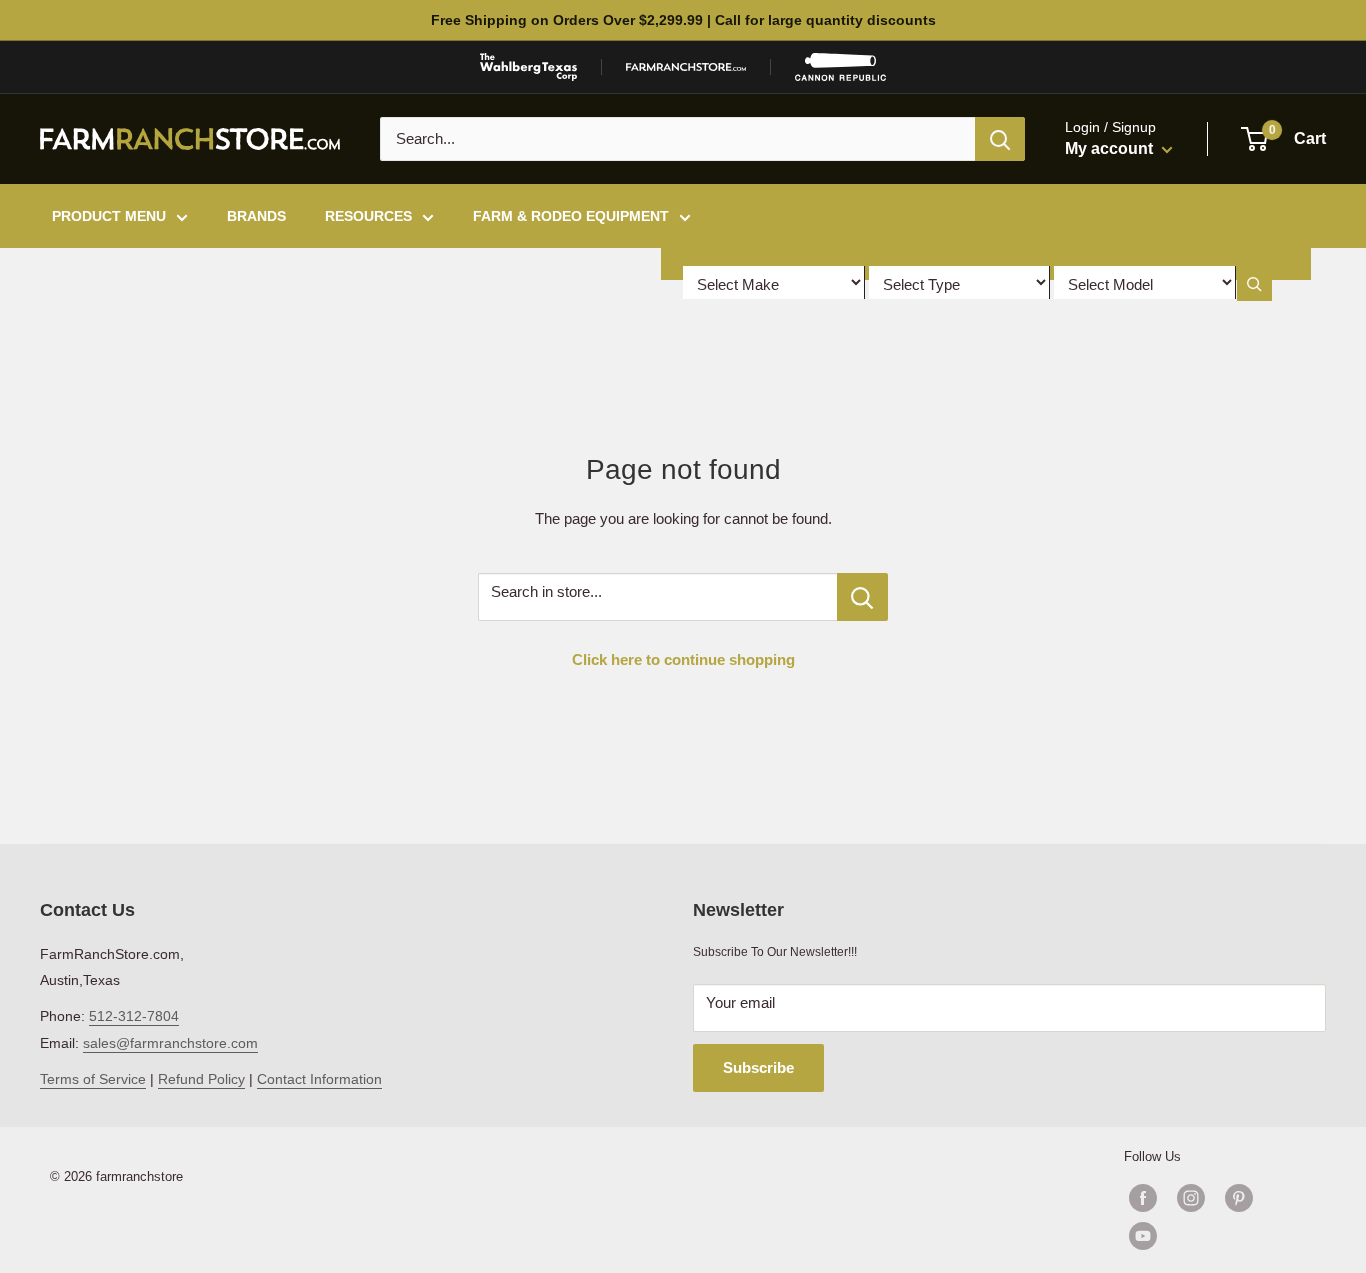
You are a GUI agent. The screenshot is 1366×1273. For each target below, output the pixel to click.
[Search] (1000, 139)
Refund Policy (201, 1079)
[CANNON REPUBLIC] (840, 67)
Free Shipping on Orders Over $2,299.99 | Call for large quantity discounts (683, 20)
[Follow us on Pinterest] (1239, 1198)
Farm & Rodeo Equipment (571, 216)
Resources (368, 216)
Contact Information (319, 1079)
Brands (256, 216)
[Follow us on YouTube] (1215, 1236)
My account (1111, 148)
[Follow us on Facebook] (1143, 1198)
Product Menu (109, 216)
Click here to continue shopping (683, 659)
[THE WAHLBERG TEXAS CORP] (528, 67)
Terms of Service (93, 1079)
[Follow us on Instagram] (1191, 1198)
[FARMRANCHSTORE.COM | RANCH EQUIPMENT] (686, 67)
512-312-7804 (134, 1016)
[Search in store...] (862, 597)
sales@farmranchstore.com (170, 1043)
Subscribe (758, 1067)
